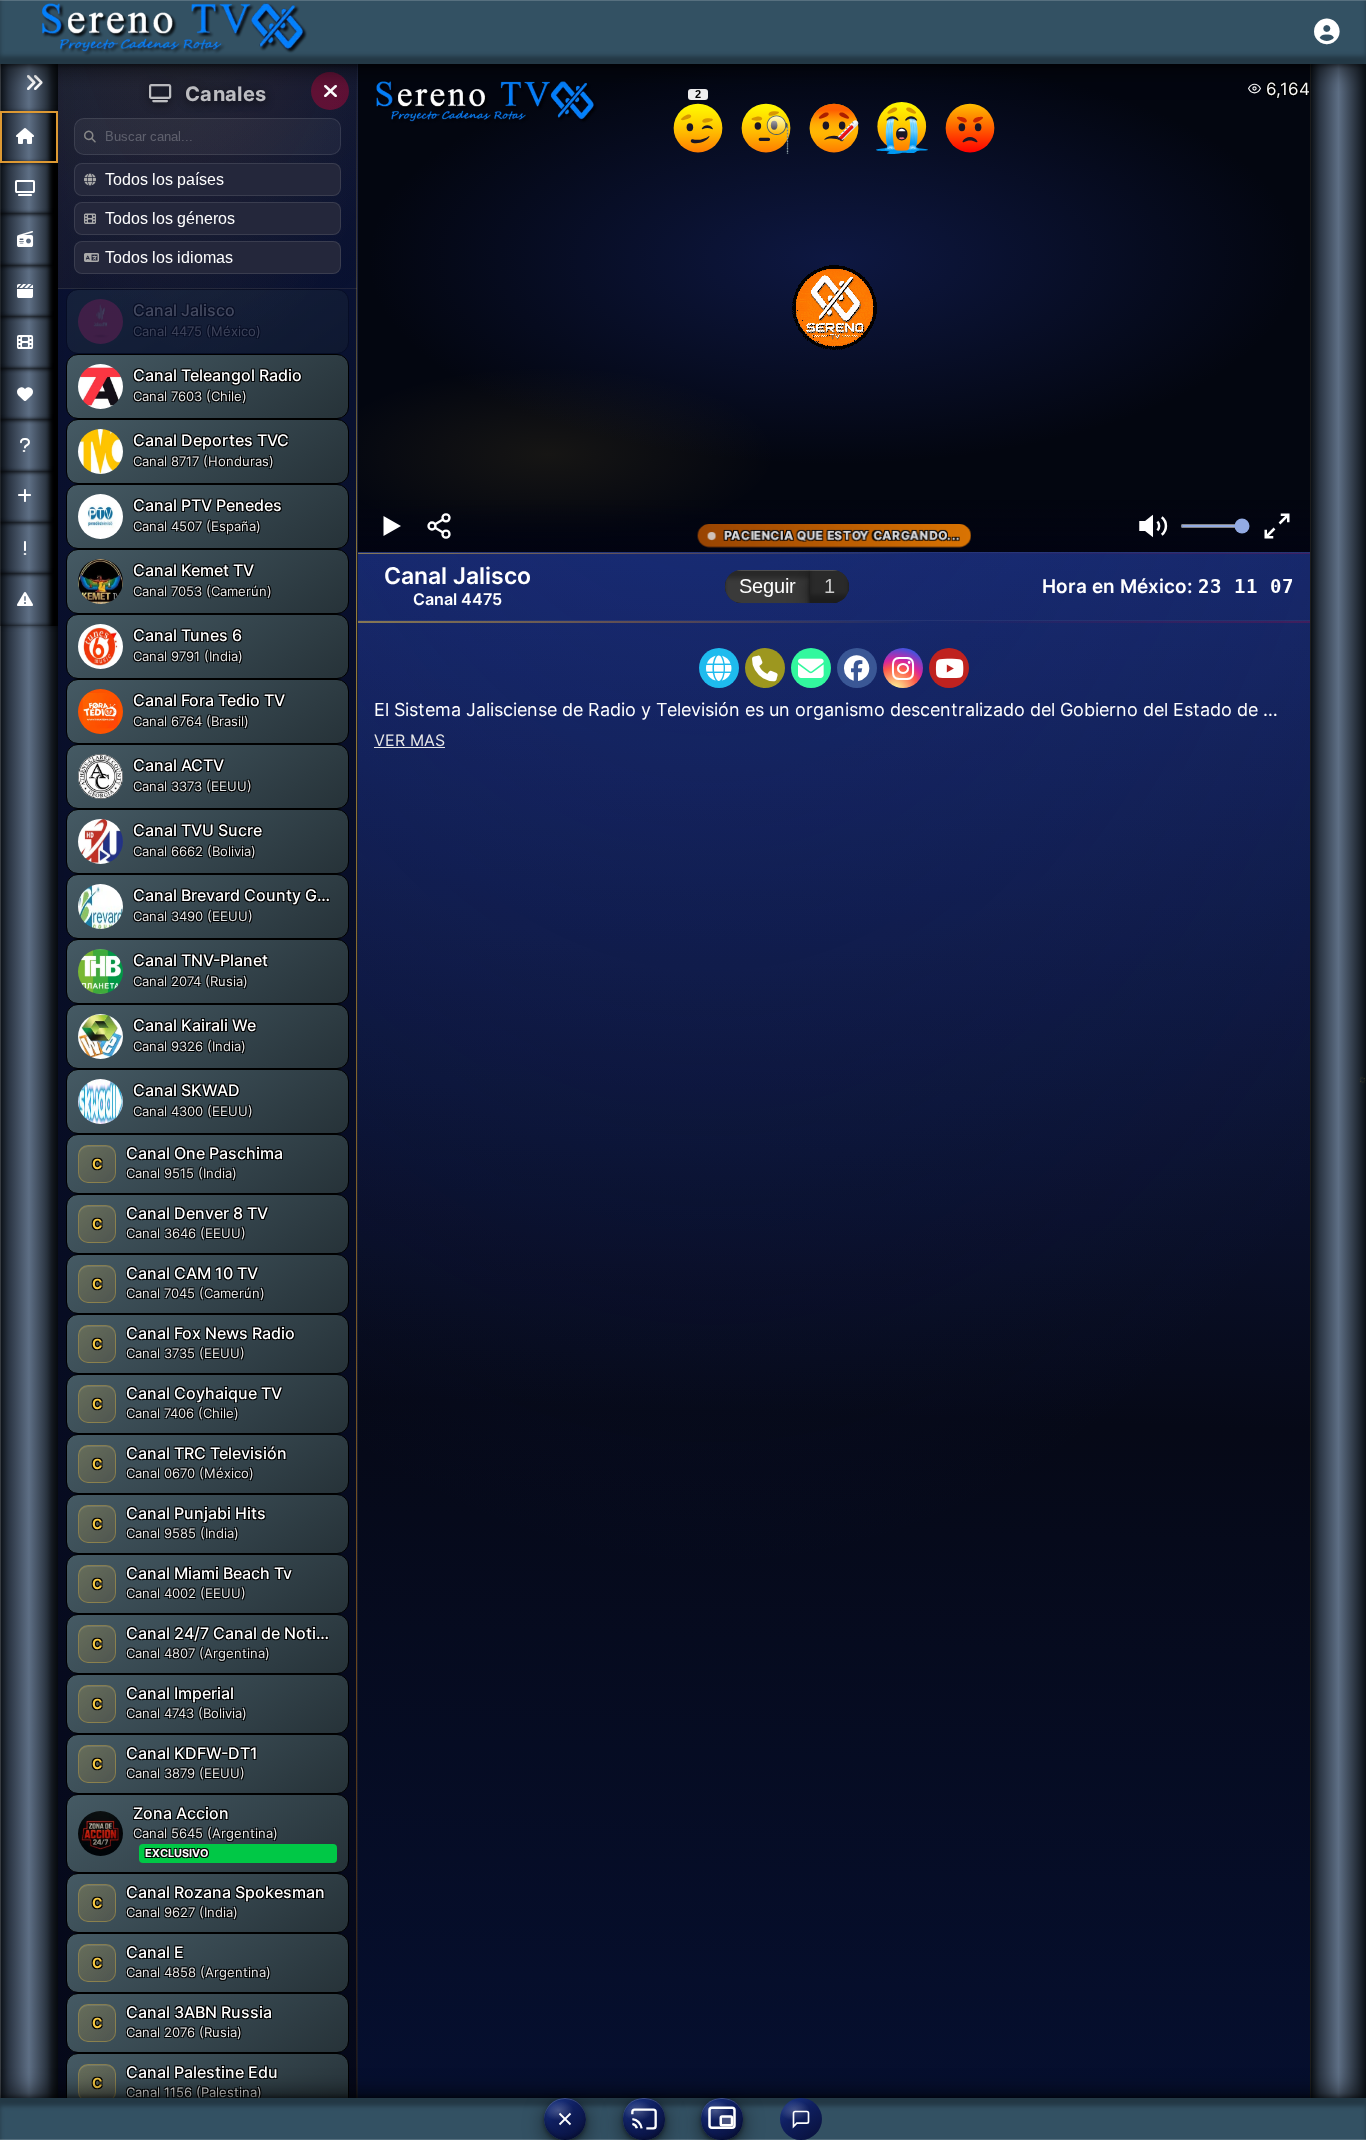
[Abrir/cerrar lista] (565, 2119)
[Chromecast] (644, 2119)
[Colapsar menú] (29, 83)
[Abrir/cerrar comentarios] (801, 2119)
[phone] (765, 668)
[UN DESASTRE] (970, 128)
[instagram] (903, 668)
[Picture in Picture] (722, 2119)
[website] (719, 668)
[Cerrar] (330, 91)
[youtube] (949, 668)
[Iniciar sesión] (1327, 32)
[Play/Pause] (391, 526)
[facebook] (857, 668)
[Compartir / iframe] (439, 526)
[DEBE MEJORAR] (834, 128)
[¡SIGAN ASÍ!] (698, 128)
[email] (811, 668)
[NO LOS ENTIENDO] (766, 128)
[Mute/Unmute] (1153, 526)
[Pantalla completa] (1277, 526)
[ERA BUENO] (902, 128)
